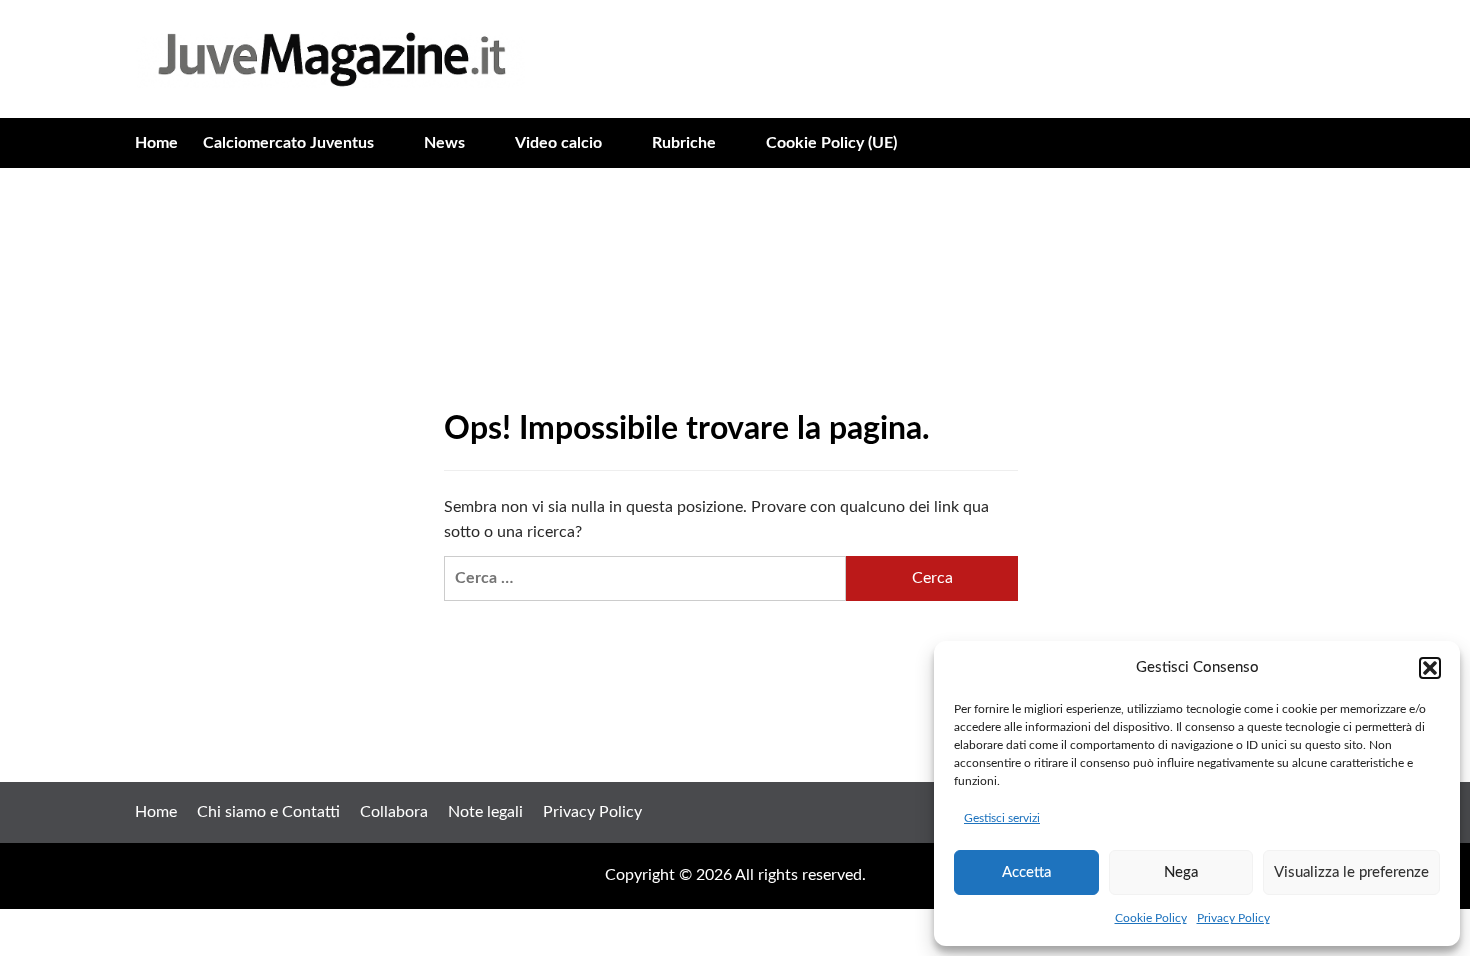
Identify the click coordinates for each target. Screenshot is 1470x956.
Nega (1181, 872)
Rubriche (684, 143)
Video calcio (558, 143)
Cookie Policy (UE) (831, 143)
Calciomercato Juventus (288, 143)
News (444, 143)
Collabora (394, 812)
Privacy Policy (1233, 918)
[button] (1430, 668)
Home (156, 143)
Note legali (485, 812)
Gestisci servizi (1002, 818)
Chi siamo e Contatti (268, 812)
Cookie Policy (1151, 918)
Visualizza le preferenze (1351, 872)
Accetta (1026, 872)
